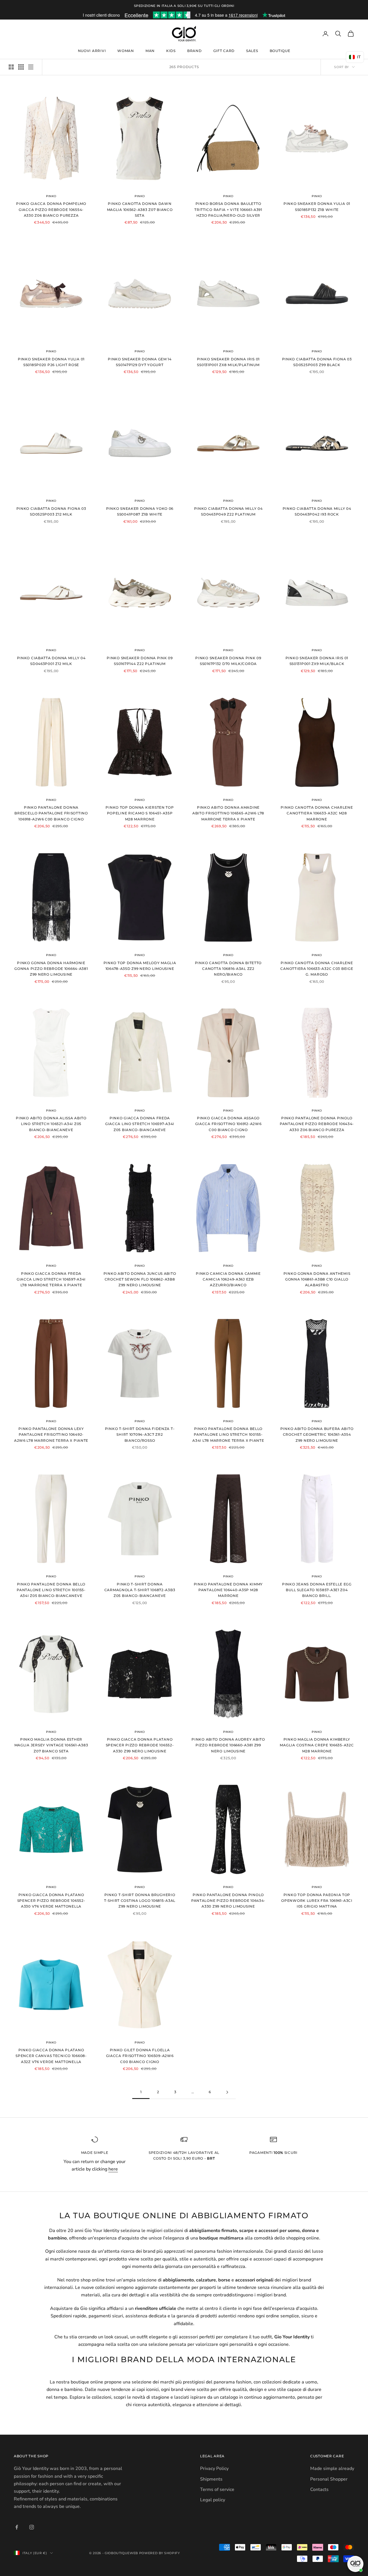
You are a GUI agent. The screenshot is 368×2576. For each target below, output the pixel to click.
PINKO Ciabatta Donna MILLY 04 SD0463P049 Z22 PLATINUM (228, 511)
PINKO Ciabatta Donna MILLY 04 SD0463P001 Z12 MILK (51, 661)
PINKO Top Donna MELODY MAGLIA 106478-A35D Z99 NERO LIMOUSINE (140, 966)
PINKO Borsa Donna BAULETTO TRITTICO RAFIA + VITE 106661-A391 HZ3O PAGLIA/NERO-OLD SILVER (228, 209)
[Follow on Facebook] (17, 2527)
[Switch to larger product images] (11, 67)
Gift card (224, 51)
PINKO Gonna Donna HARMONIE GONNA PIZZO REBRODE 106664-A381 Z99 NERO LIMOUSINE (51, 969)
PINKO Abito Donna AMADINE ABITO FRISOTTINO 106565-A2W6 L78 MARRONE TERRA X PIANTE (228, 813)
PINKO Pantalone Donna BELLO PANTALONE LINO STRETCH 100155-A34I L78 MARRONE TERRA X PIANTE (228, 1435)
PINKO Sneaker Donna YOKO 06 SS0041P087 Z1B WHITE (140, 511)
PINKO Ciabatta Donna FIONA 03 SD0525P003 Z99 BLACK (317, 362)
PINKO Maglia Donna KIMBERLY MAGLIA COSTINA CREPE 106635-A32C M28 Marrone (317, 1745)
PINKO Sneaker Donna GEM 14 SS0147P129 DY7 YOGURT (140, 362)
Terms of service (217, 2490)
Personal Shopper (329, 2479)
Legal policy (213, 2500)
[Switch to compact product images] (31, 67)
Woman (126, 51)
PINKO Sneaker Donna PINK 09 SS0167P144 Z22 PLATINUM (140, 661)
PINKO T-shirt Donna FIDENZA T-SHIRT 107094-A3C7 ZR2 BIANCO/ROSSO (140, 1435)
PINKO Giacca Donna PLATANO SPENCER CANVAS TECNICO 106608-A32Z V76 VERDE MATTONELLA (51, 2056)
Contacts (319, 2490)
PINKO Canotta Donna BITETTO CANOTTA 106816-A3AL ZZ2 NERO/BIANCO (228, 969)
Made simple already (332, 2469)
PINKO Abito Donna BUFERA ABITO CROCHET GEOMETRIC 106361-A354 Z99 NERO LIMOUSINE (317, 1435)
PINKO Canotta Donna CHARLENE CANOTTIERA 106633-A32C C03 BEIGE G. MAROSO (317, 969)
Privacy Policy (214, 2469)
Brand (194, 51)
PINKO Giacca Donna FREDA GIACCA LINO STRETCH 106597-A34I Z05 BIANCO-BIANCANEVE (140, 1124)
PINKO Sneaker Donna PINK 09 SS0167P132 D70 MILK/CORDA (228, 661)
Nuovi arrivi (92, 51)
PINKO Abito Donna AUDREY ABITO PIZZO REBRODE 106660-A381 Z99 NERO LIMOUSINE (228, 1745)
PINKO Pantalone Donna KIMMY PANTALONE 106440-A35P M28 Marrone (228, 1590)
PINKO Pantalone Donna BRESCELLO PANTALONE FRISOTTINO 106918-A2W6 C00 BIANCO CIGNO (51, 813)
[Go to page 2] (227, 2092)
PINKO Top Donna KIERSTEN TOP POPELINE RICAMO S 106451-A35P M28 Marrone (140, 813)
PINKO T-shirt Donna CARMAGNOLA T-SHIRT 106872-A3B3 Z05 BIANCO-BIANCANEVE (140, 1590)
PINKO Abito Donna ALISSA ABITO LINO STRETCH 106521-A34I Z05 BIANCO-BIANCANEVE (51, 1124)
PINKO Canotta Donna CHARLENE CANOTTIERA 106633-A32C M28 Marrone (317, 813)
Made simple (95, 2153)
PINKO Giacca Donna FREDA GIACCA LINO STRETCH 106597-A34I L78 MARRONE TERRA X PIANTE (51, 1279)
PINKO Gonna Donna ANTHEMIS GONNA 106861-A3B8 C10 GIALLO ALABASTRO (317, 1279)
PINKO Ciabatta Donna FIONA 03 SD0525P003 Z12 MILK (51, 511)
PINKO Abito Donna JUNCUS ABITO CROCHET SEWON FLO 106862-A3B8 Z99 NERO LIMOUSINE (140, 1279)
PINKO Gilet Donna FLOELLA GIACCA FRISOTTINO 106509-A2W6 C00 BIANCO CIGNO (140, 2056)
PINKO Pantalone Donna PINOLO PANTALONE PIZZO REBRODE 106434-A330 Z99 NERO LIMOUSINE (228, 1901)
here (113, 2169)
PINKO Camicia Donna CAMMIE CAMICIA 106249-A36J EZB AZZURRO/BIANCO (228, 1279)
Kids (171, 51)
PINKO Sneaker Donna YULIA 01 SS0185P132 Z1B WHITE (317, 206)
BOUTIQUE (280, 51)
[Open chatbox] (355, 2564)
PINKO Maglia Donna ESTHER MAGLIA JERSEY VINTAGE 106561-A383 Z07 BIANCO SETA (51, 1745)
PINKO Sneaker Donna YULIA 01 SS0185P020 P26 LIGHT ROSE (51, 362)
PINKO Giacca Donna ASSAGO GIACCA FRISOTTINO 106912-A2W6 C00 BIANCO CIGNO (228, 1124)
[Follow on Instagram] (32, 2527)
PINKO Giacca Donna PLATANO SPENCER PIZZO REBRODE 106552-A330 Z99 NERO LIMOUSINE (140, 1745)
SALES (252, 51)
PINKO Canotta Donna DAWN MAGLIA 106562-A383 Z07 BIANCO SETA (140, 209)
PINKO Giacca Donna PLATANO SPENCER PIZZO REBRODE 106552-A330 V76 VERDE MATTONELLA (51, 1901)
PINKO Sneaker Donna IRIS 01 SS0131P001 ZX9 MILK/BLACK (317, 661)
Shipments (211, 2479)
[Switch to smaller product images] (21, 67)
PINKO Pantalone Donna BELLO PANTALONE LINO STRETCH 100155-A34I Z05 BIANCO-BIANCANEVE (51, 1590)
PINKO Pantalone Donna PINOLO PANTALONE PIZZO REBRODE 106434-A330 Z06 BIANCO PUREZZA (317, 1124)
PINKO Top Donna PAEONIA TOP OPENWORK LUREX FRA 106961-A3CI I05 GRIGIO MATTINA (317, 1901)
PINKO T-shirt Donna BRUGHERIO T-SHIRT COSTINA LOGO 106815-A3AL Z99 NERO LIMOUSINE (140, 1901)
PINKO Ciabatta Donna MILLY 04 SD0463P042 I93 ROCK (317, 511)
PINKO (51, 196)
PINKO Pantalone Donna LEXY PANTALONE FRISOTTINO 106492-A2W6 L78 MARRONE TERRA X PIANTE (51, 1435)
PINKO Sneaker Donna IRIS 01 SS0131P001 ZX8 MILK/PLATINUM (228, 362)
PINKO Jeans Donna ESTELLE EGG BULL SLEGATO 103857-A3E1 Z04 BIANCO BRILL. (317, 1590)
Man (150, 51)
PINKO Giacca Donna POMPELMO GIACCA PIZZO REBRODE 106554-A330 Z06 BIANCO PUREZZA (51, 209)
